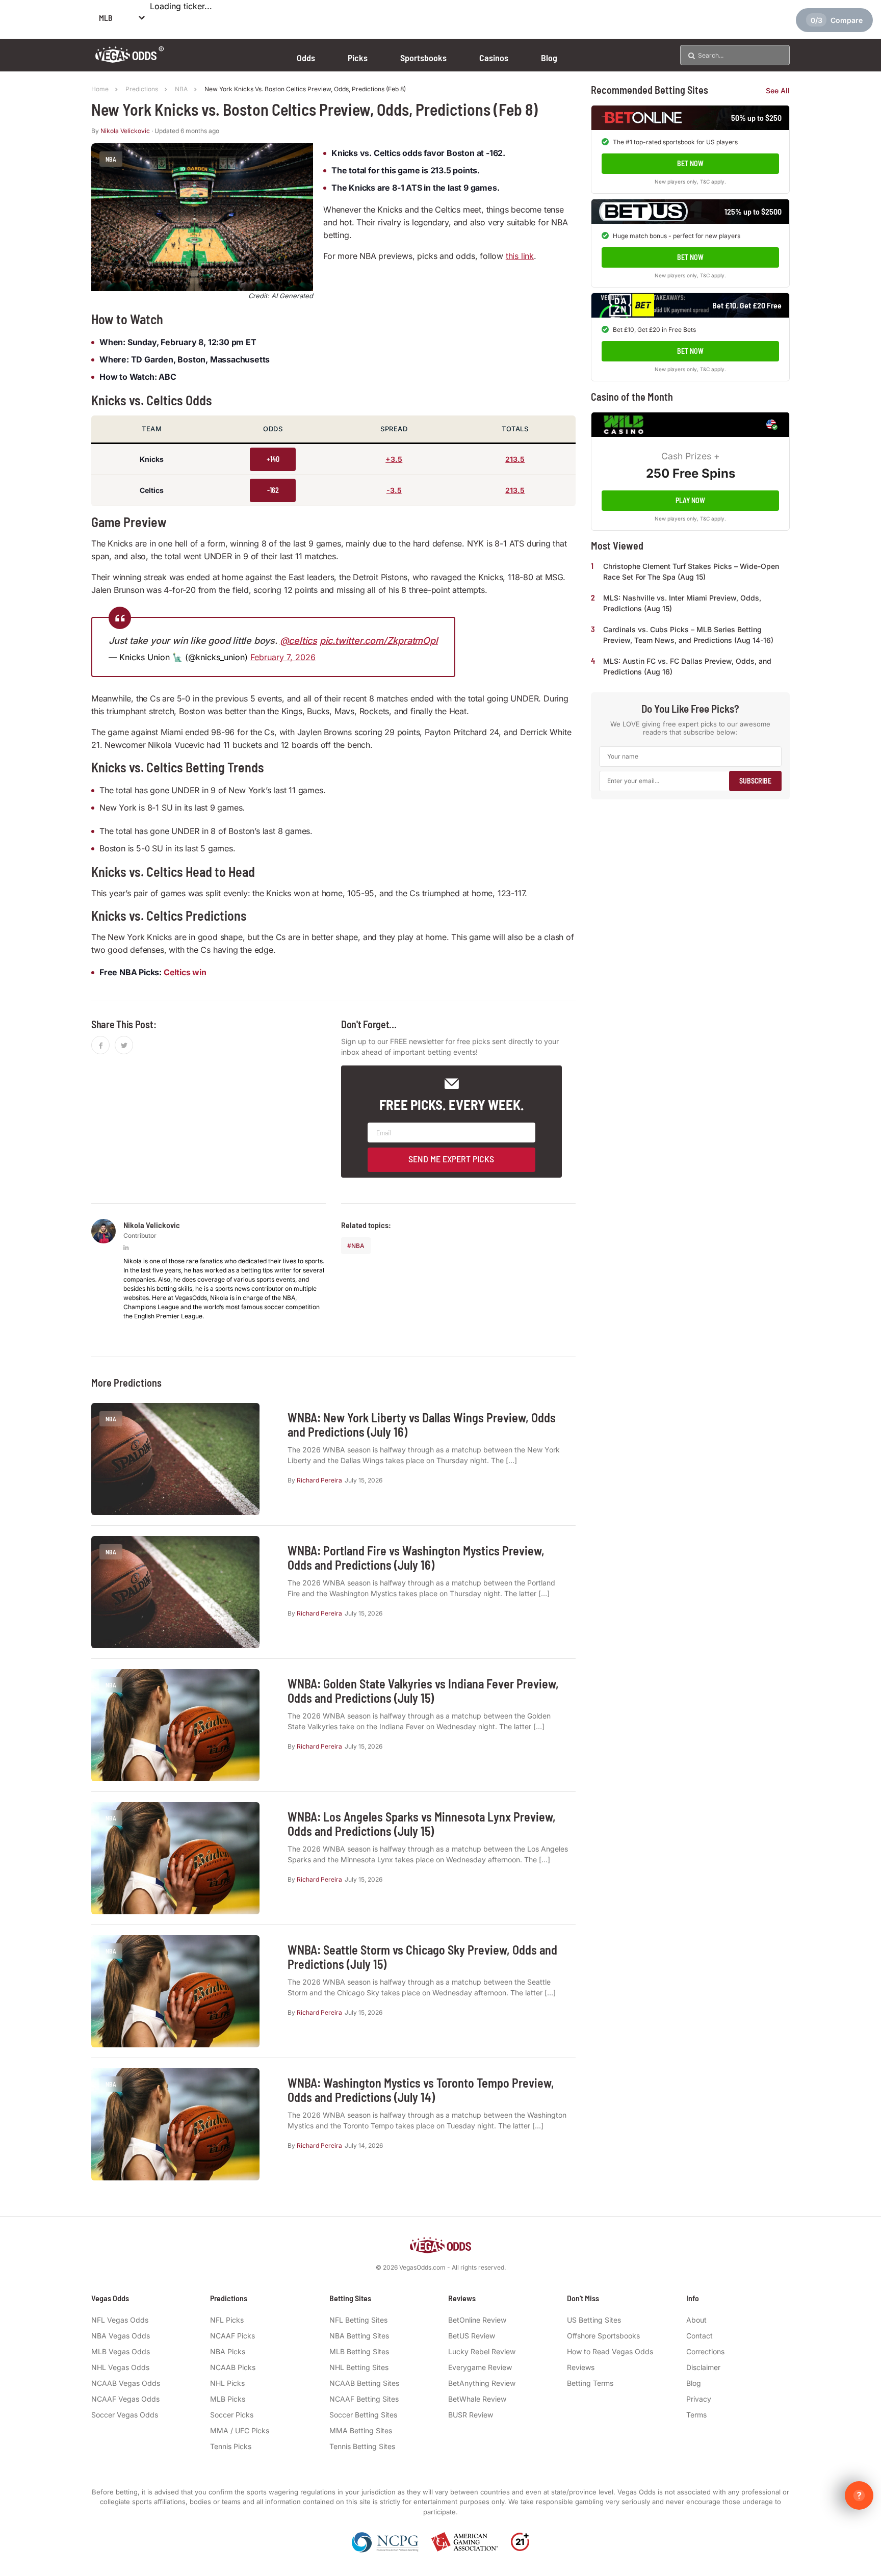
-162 (273, 490)
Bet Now (690, 163)
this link (520, 256)
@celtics (299, 641)
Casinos (494, 58)
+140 (273, 459)
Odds (306, 58)
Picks (358, 58)
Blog (549, 58)
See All (778, 90)
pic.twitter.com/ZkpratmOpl (379, 641)
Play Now (690, 500)
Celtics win (185, 972)
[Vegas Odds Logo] (130, 59)
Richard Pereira (319, 1480)
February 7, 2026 (283, 657)
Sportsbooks (423, 58)
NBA (358, 1246)
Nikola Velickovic (125, 131)
